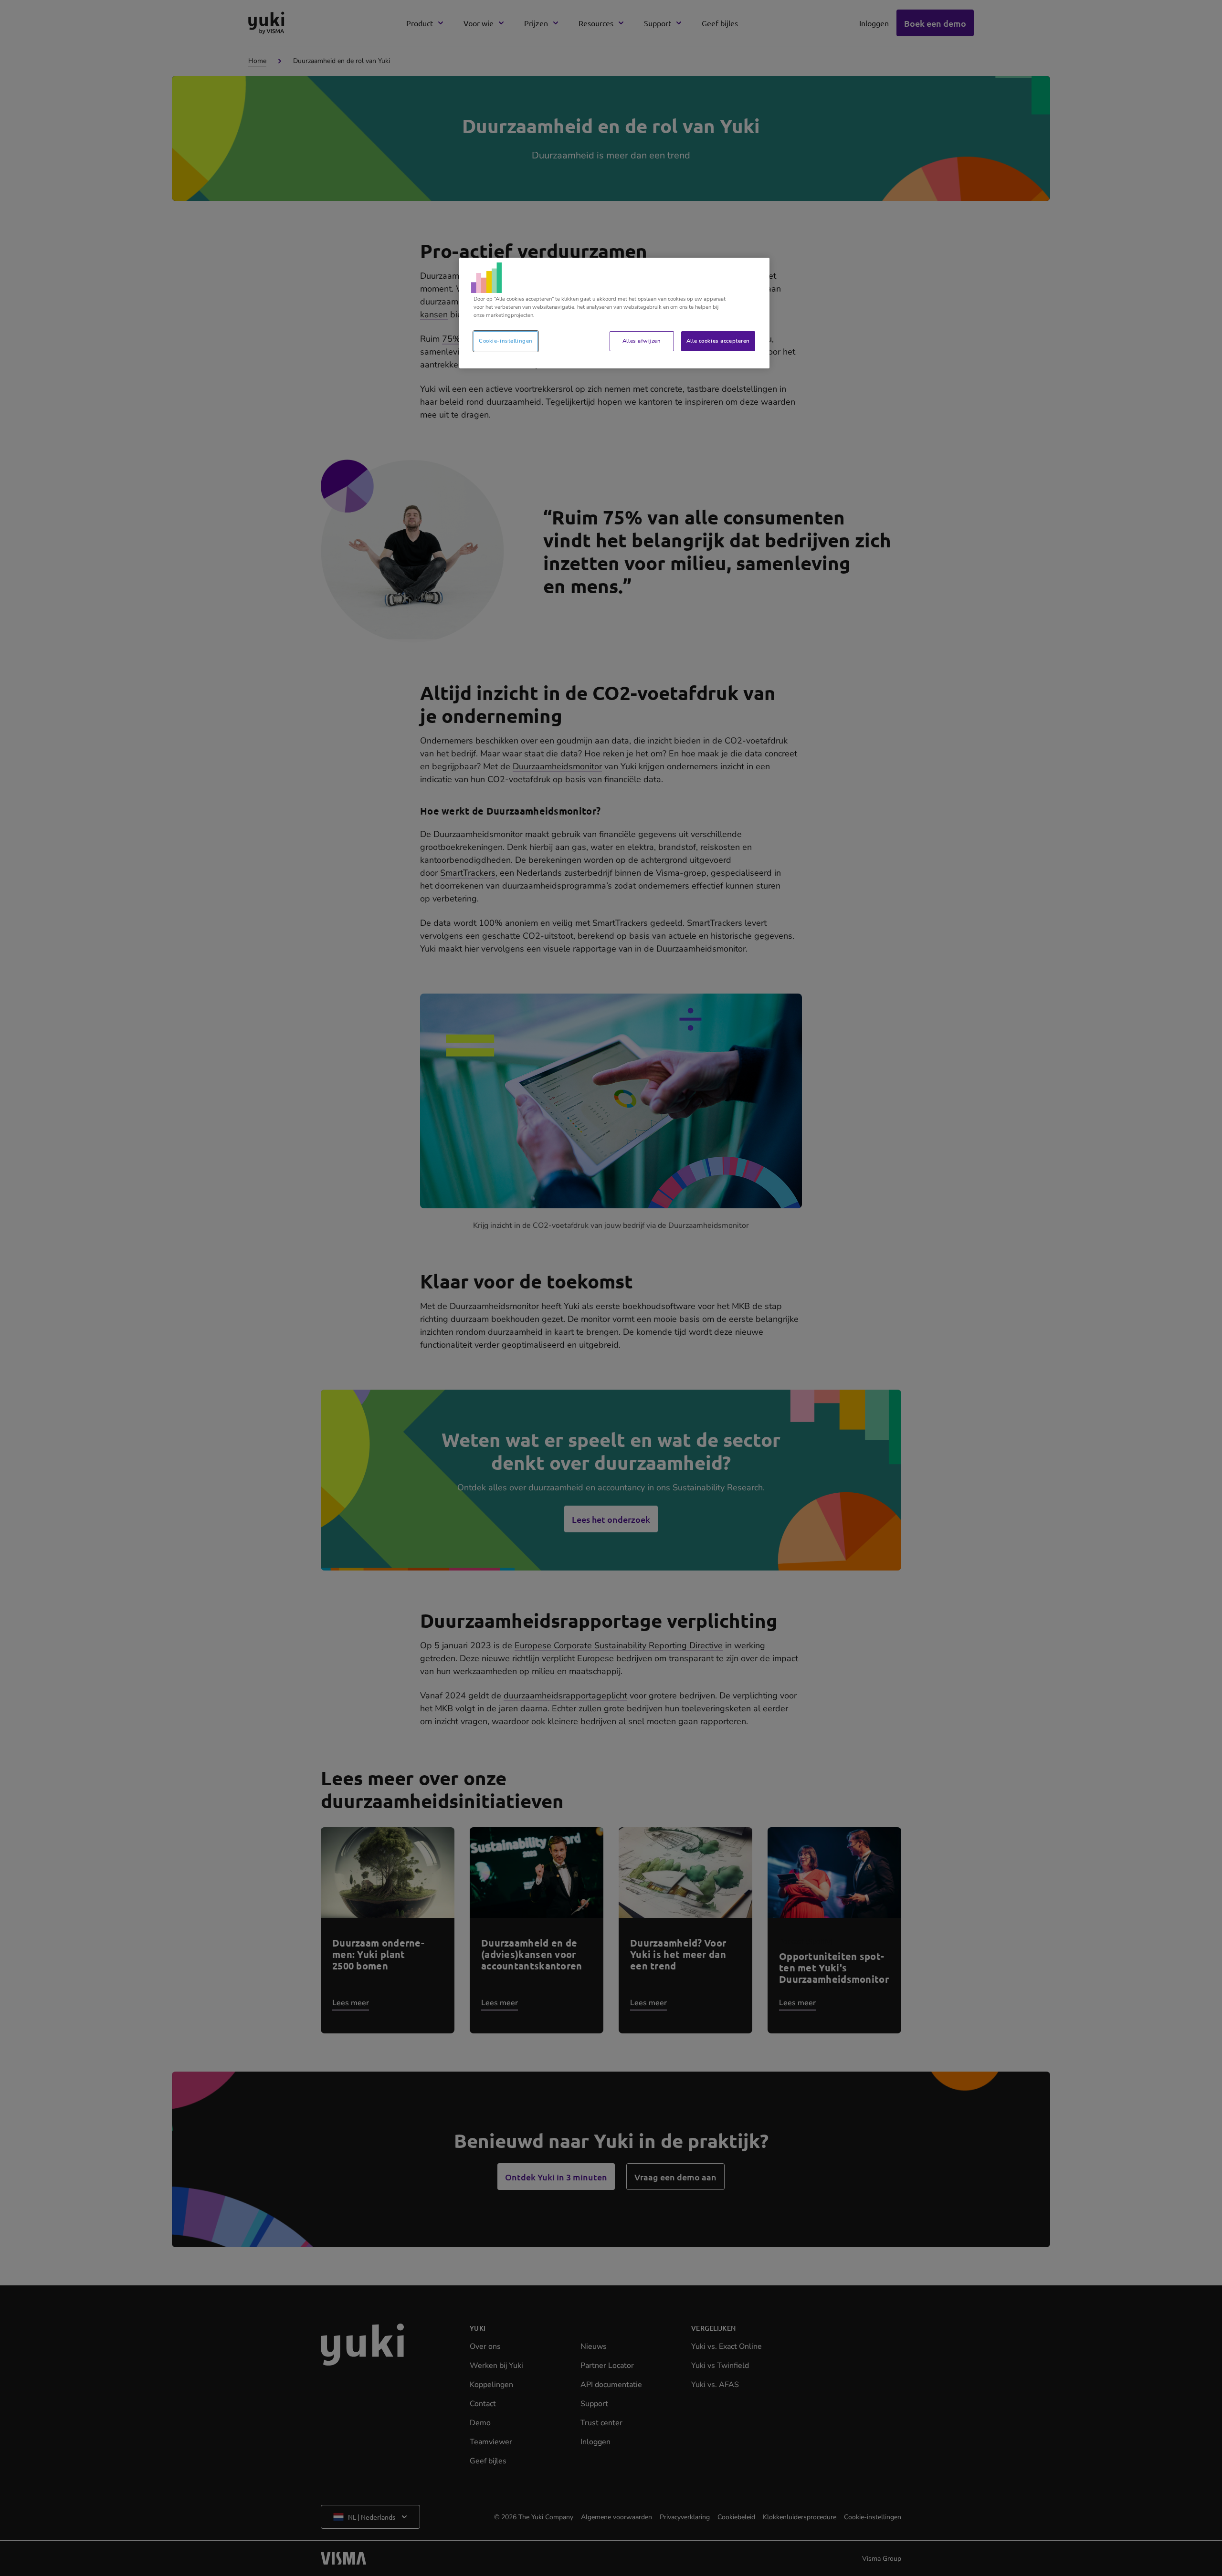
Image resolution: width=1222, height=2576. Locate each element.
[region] (614, 313)
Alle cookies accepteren (718, 341)
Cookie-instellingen (506, 341)
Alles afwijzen (642, 341)
